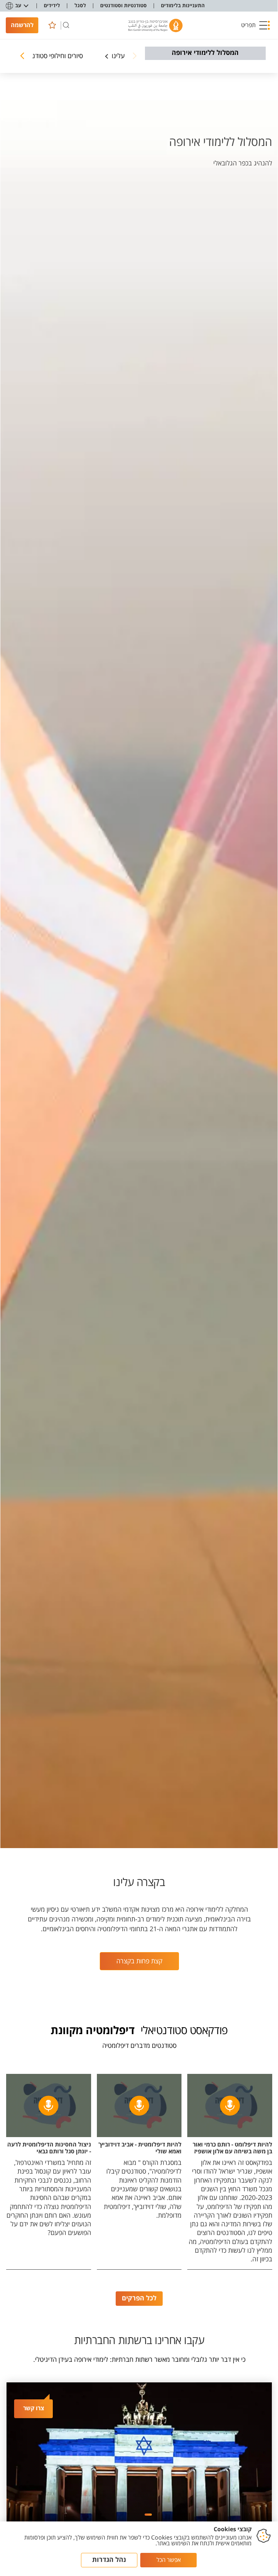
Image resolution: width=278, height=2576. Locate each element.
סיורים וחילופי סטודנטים (53, 56)
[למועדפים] (52, 25)
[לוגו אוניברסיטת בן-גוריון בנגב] (155, 25)
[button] (256, 25)
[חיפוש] (66, 25)
